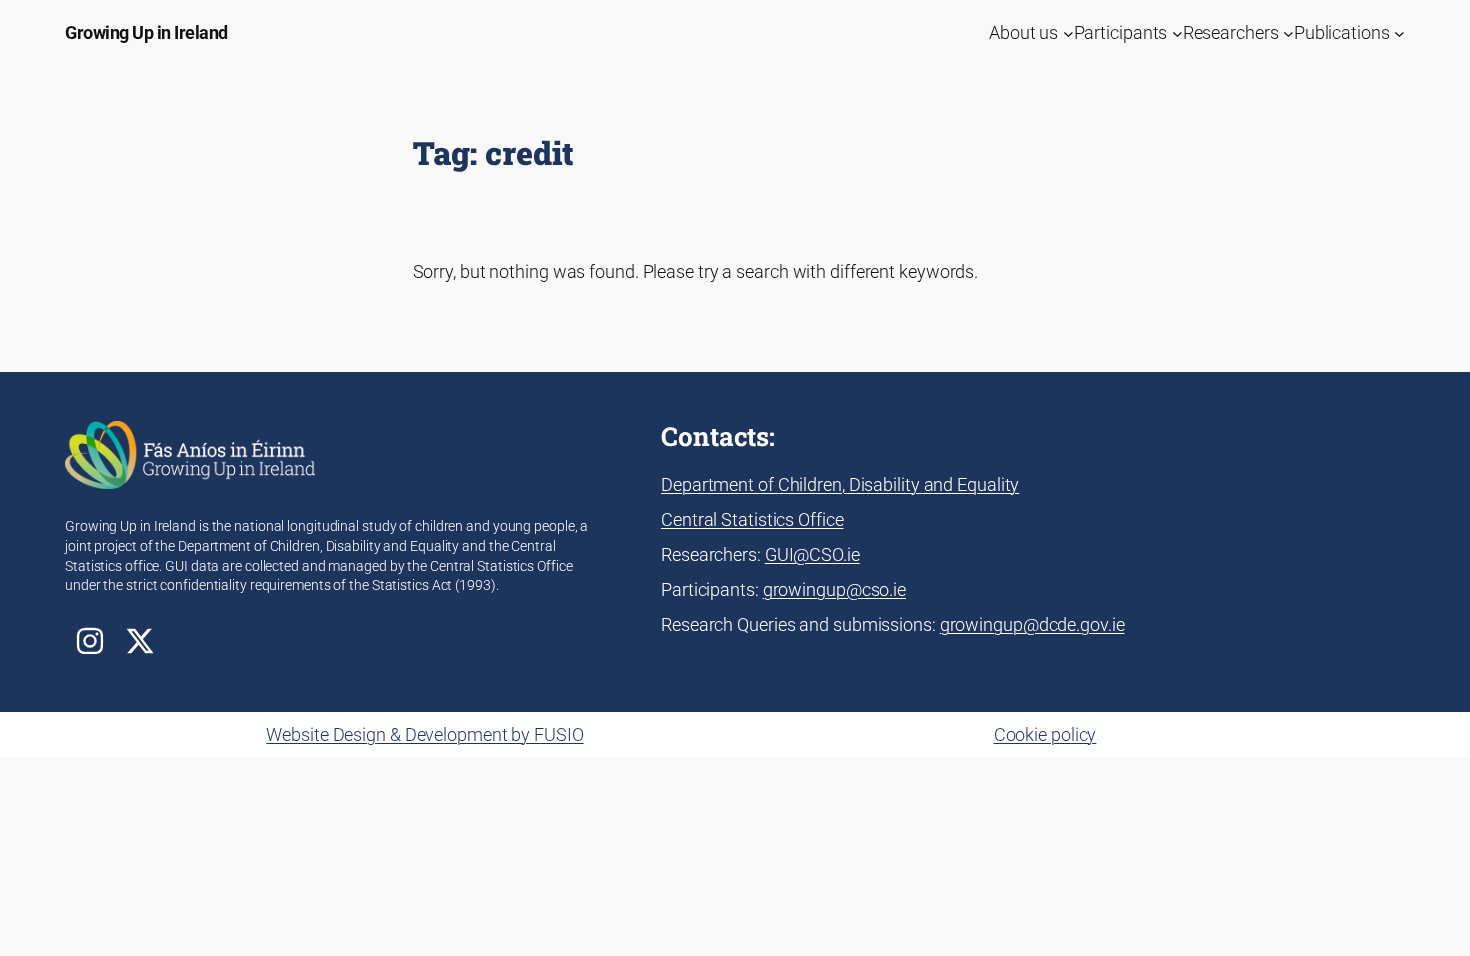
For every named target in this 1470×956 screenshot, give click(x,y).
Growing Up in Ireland (146, 32)
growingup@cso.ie (834, 589)
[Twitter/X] (140, 641)
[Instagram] (90, 641)
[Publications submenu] (1399, 32)
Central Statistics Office (752, 519)
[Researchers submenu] (1288, 32)
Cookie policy (1045, 734)
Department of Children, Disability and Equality (840, 484)
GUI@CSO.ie (812, 554)
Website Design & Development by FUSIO (424, 734)
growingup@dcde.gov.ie (1032, 624)
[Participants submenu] (1177, 32)
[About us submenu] (1068, 32)
